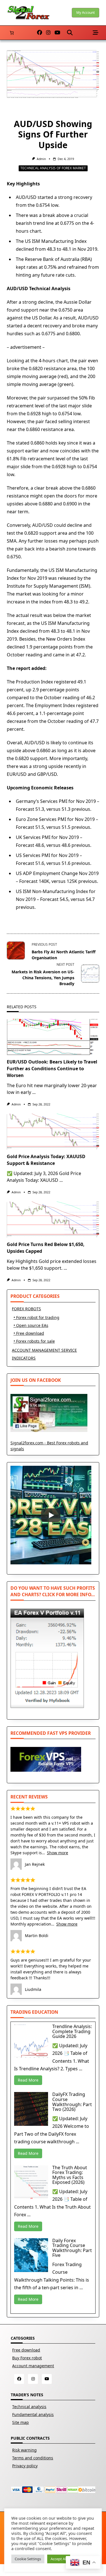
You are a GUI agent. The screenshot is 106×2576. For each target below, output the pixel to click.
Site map (20, 2422)
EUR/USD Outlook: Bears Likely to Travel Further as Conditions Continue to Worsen (52, 1069)
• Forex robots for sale (34, 1341)
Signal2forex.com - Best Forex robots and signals (49, 1446)
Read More (28, 2080)
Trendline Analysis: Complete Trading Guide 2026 (72, 2031)
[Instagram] (48, 33)
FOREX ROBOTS (26, 1309)
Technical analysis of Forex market (53, 168)
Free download (26, 2350)
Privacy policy (25, 2466)
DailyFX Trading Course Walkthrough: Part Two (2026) (72, 2102)
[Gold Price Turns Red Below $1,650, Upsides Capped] (53, 1220)
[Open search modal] (70, 33)
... (34, 1092)
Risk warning (24, 2450)
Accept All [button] (59, 2559)
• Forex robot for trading (36, 1317)
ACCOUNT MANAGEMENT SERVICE (44, 1350)
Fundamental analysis (33, 2414)
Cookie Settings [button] (28, 2559)
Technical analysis (29, 2407)
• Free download (29, 1333)
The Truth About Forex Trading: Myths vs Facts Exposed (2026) (70, 2175)
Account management (33, 2366)
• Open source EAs (31, 1325)
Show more (58, 1853)
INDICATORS (24, 1358)
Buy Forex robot (27, 2358)
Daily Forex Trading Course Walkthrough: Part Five (72, 2248)
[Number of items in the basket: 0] (12, 33)
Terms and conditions (33, 2458)
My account (86, 13)
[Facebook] (40, 33)
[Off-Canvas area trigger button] (96, 33)
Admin (41, 159)
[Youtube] (57, 33)
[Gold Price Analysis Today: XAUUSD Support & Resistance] (53, 1132)
